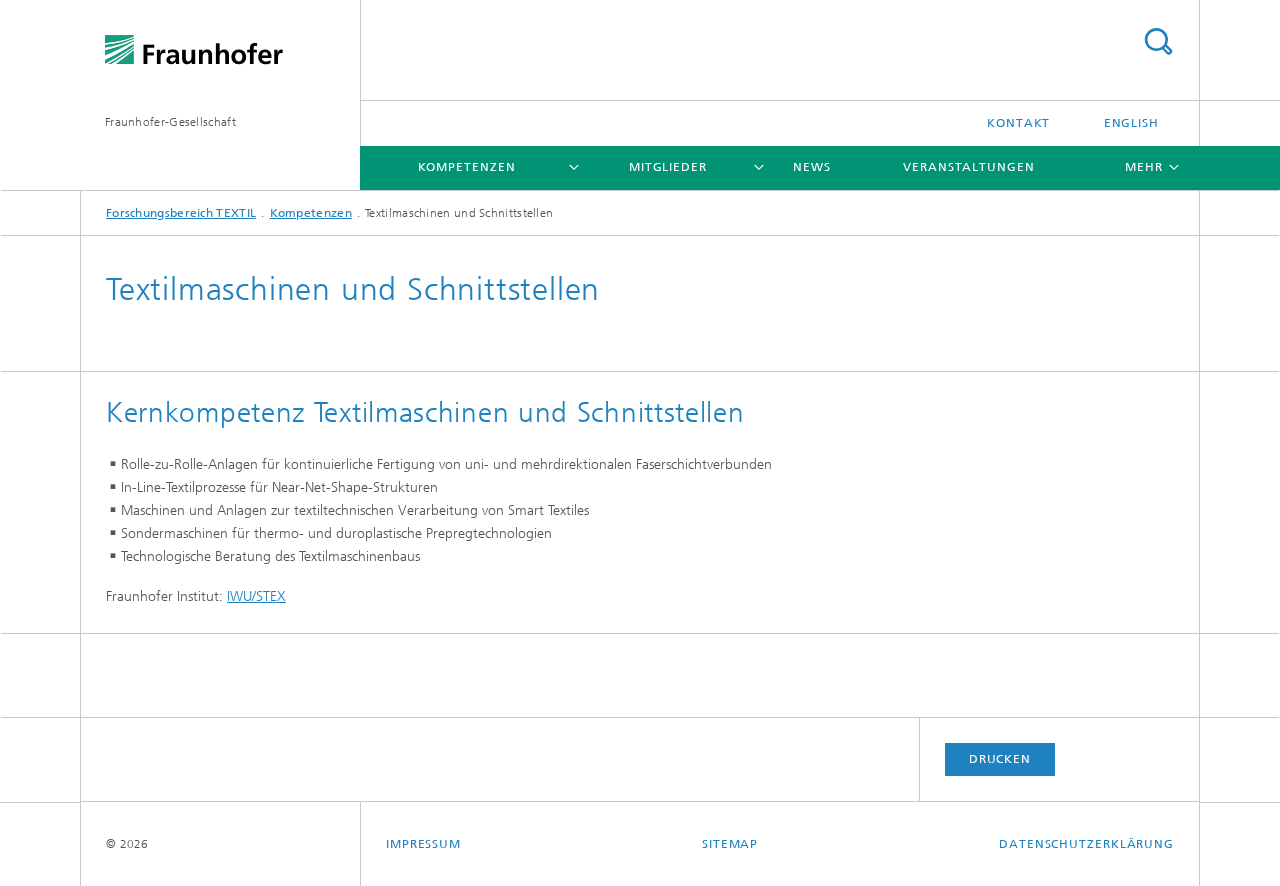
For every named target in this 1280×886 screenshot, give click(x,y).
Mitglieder (668, 167)
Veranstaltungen (969, 167)
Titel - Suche (1158, 41)
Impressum (423, 844)
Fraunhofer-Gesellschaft (170, 122)
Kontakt (1018, 123)
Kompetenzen (467, 167)
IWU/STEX (256, 596)
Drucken (1000, 759)
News (812, 167)
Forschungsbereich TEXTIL (181, 213)
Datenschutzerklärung (1086, 844)
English (1131, 123)
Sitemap (730, 844)
